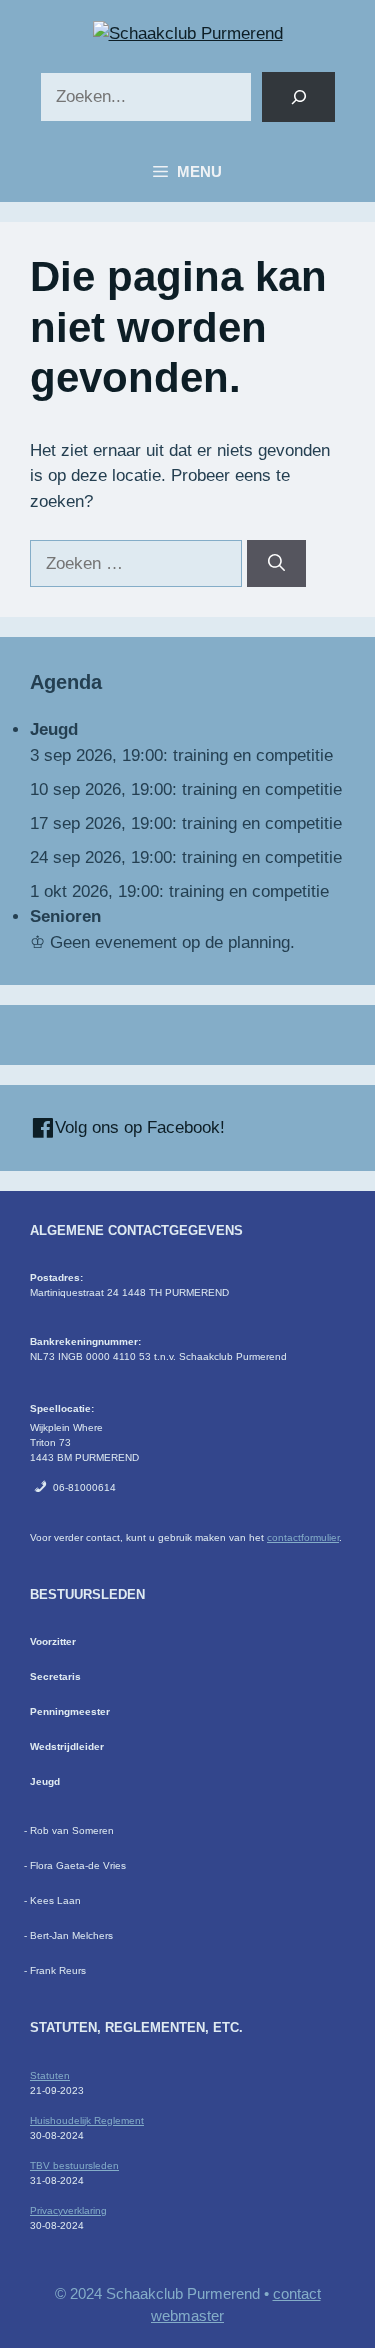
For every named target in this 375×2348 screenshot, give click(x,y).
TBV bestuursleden (74, 2165)
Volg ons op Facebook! (137, 1127)
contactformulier (303, 1537)
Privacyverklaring (68, 2210)
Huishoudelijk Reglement (87, 2120)
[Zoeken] (298, 97)
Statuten (50, 2075)
